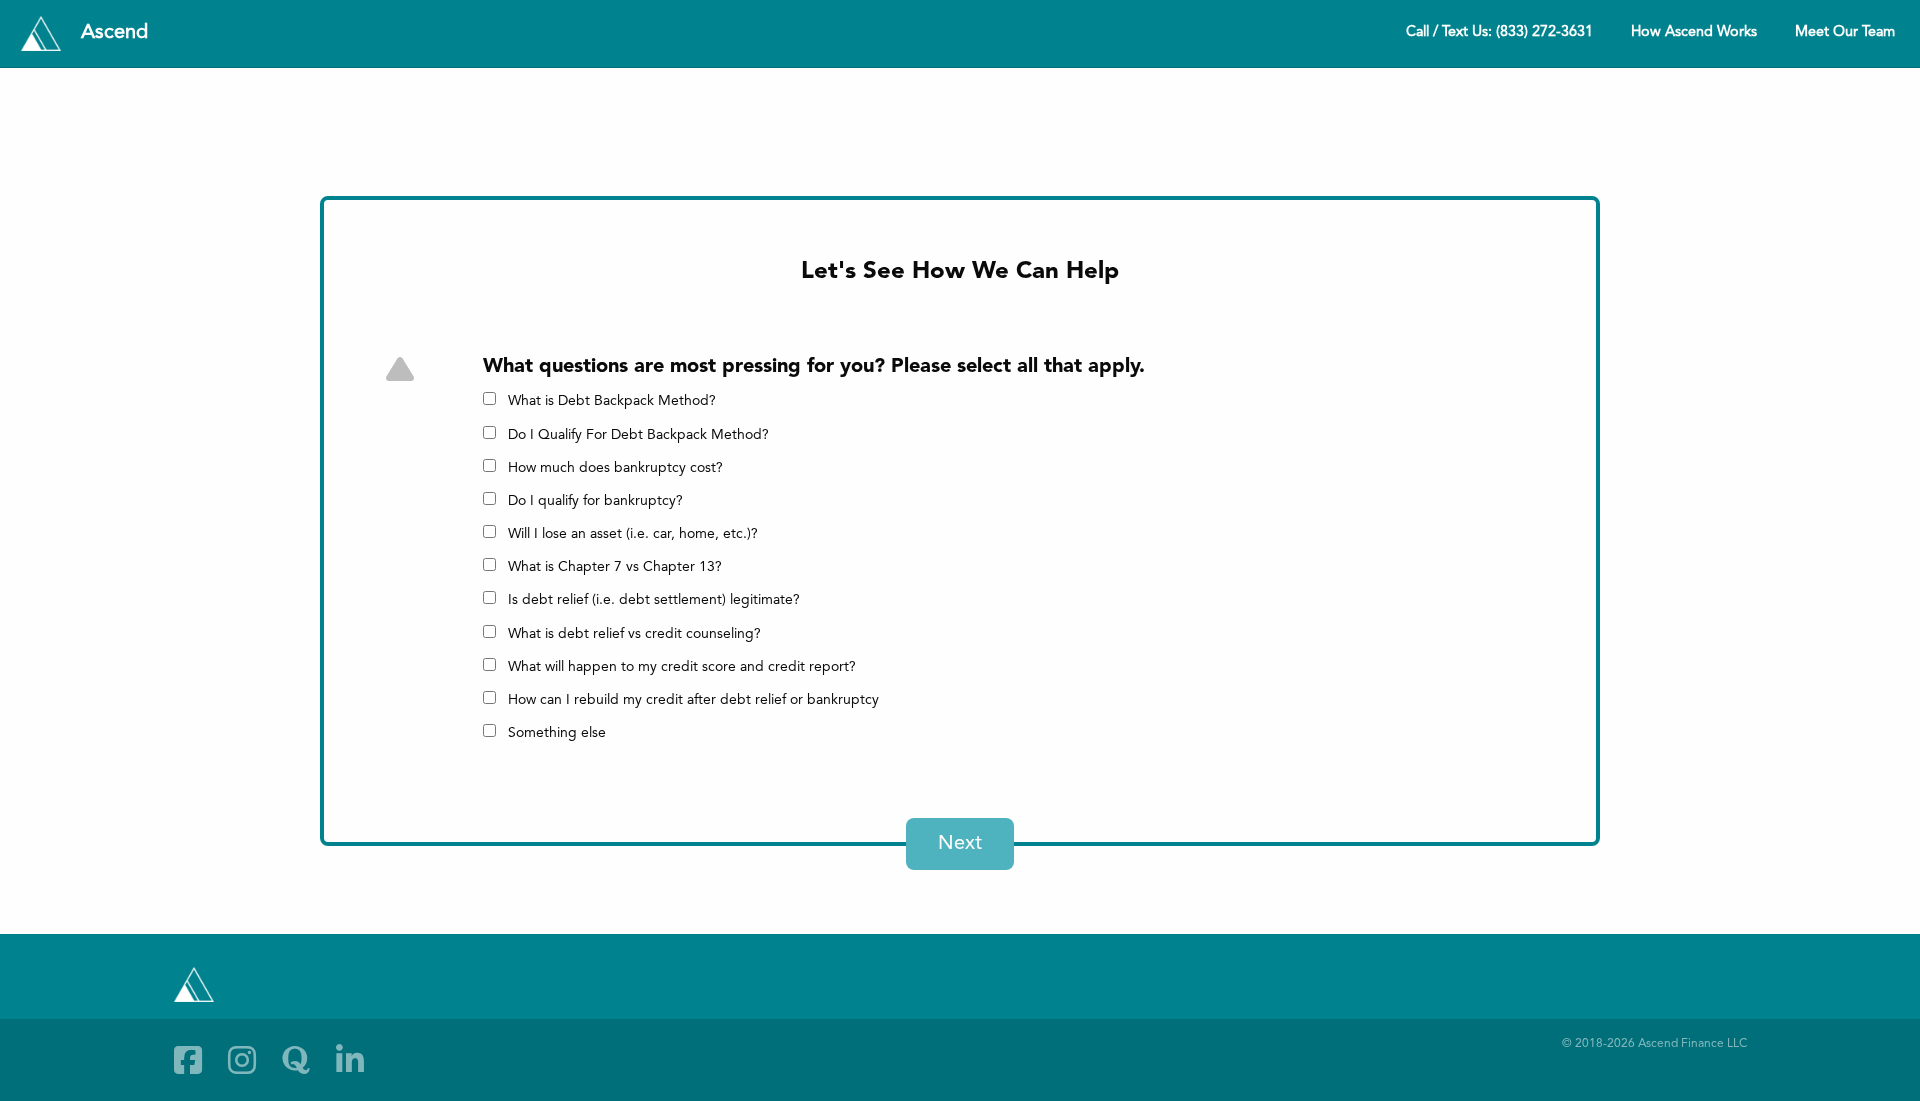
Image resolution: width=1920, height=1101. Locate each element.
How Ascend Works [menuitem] (1694, 32)
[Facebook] (188, 1060)
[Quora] (296, 1060)
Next (960, 844)
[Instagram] (242, 1060)
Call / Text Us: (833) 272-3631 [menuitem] (1499, 32)
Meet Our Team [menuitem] (1845, 32)
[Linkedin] (350, 1060)
